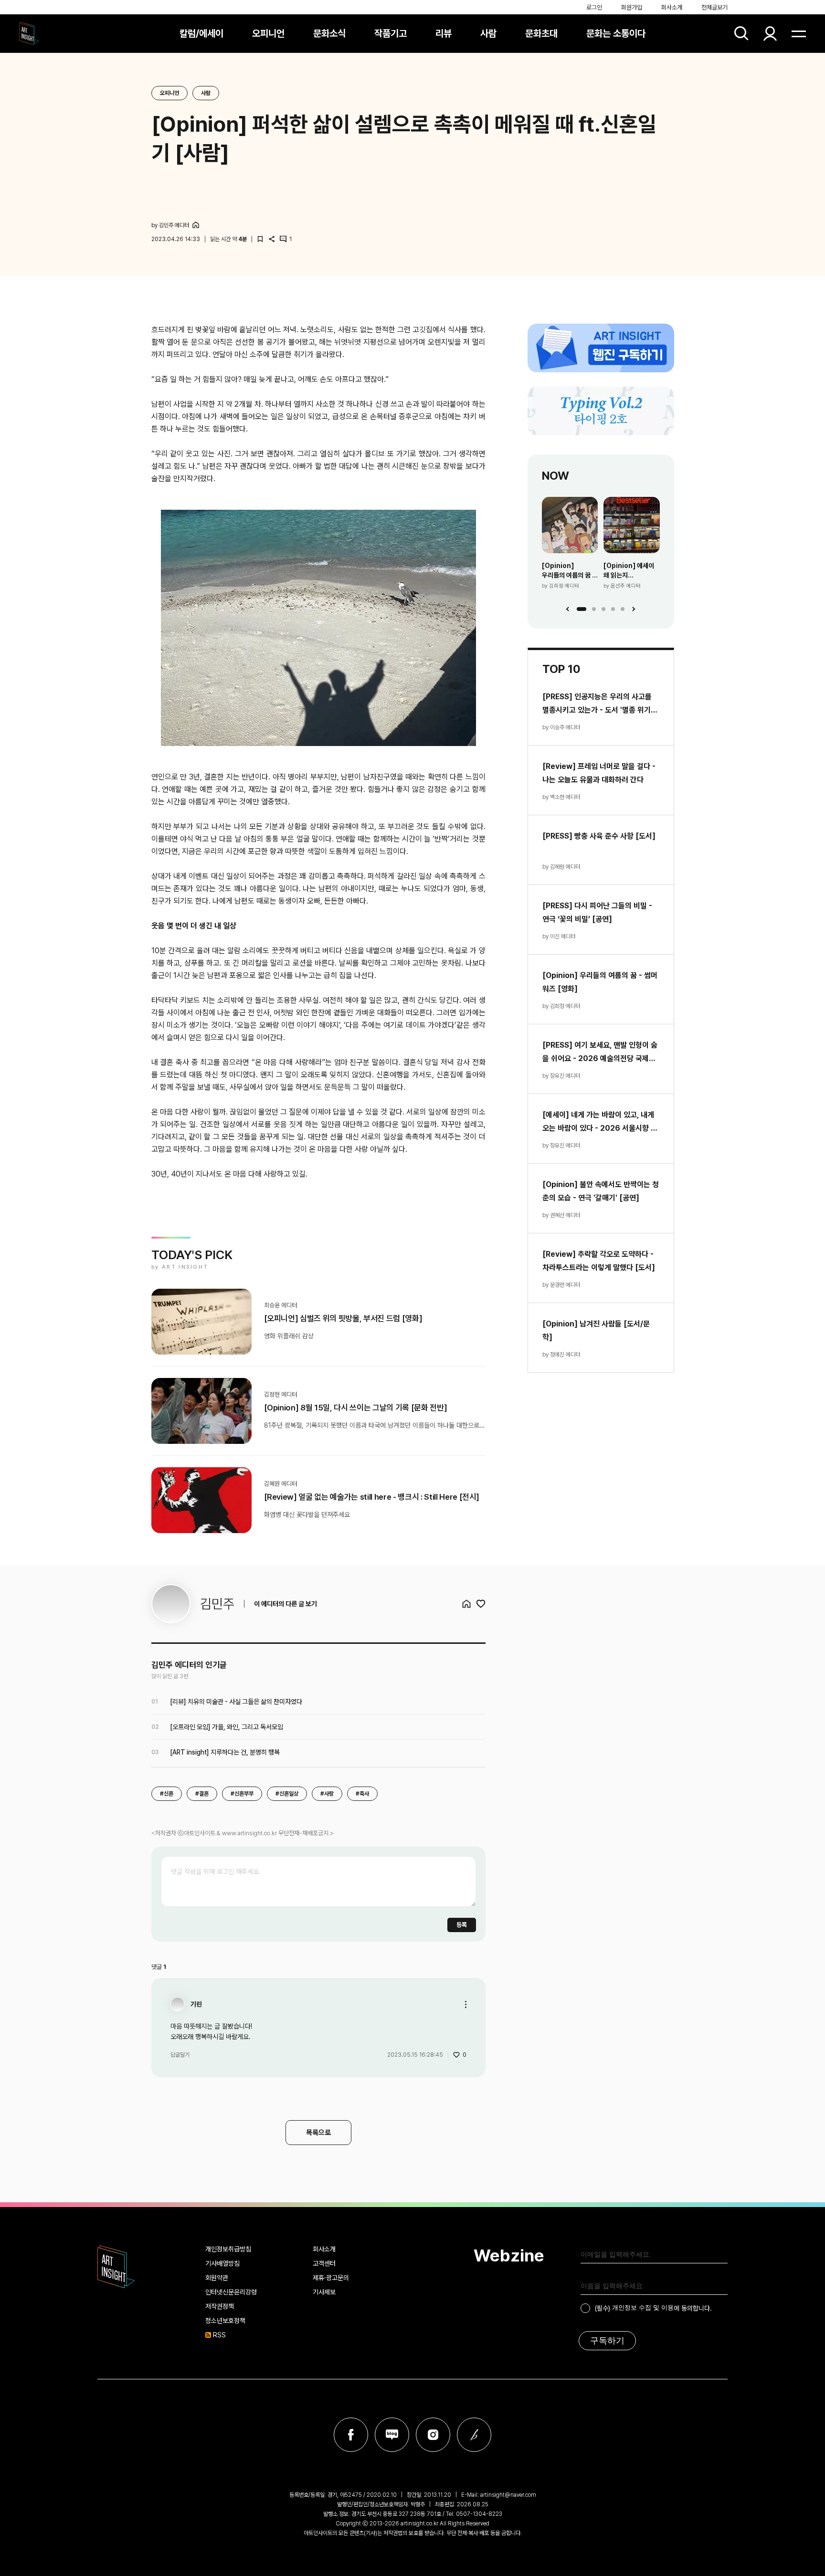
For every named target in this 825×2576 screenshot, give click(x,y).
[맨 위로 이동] (792, 2543)
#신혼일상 (287, 1794)
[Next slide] (634, 609)
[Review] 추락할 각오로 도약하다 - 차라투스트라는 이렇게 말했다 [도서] (599, 1261)
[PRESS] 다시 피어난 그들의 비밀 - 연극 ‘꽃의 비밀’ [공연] (597, 912)
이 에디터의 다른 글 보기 (286, 1604)
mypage (770, 33)
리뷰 (444, 33)
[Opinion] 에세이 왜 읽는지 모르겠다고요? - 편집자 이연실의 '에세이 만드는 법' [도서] (629, 571)
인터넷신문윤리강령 (231, 2292)
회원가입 (632, 7)
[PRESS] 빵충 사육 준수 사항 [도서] (599, 836)
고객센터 (324, 2263)
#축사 (362, 1794)
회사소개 (672, 7)
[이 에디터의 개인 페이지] (196, 225)
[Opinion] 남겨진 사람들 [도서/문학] (596, 1330)
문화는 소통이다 (616, 33)
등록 (462, 1925)
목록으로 (318, 2133)
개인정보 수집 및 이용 (643, 2308)
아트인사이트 (29, 33)
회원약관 (217, 2278)
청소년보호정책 (225, 2321)
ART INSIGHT (116, 2267)
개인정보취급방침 (228, 2249)
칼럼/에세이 (201, 33)
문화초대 (541, 33)
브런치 (474, 2435)
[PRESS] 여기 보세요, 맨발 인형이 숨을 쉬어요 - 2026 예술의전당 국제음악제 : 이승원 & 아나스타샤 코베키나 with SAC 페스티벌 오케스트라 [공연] (600, 1053)
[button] (582, 609)
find (741, 33)
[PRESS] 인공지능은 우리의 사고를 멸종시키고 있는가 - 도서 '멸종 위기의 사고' (600, 704)
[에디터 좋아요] (481, 1604)
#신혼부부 (242, 1794)
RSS (219, 2335)
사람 (488, 33)
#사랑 (327, 1794)
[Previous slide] (568, 609)
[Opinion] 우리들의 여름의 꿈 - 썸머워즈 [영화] (569, 571)
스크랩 (260, 239)
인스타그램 (433, 2435)
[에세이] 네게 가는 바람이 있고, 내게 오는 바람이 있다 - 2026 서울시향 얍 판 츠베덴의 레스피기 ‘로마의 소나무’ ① (600, 1123)
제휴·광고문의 (331, 2278)
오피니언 (268, 33)
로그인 (594, 7)
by (170, 225)
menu (799, 33)
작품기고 (391, 33)
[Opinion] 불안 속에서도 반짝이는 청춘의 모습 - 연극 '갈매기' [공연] (601, 1191)
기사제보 (324, 2292)
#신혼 (167, 1794)
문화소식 (329, 33)
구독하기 (607, 2341)
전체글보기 (714, 7)
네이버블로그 (392, 2435)
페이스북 (351, 2435)
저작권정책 (220, 2306)
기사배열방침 (222, 2263)
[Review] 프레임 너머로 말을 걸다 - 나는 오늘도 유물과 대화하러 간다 (599, 773)
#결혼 (202, 1794)
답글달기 (180, 2055)
